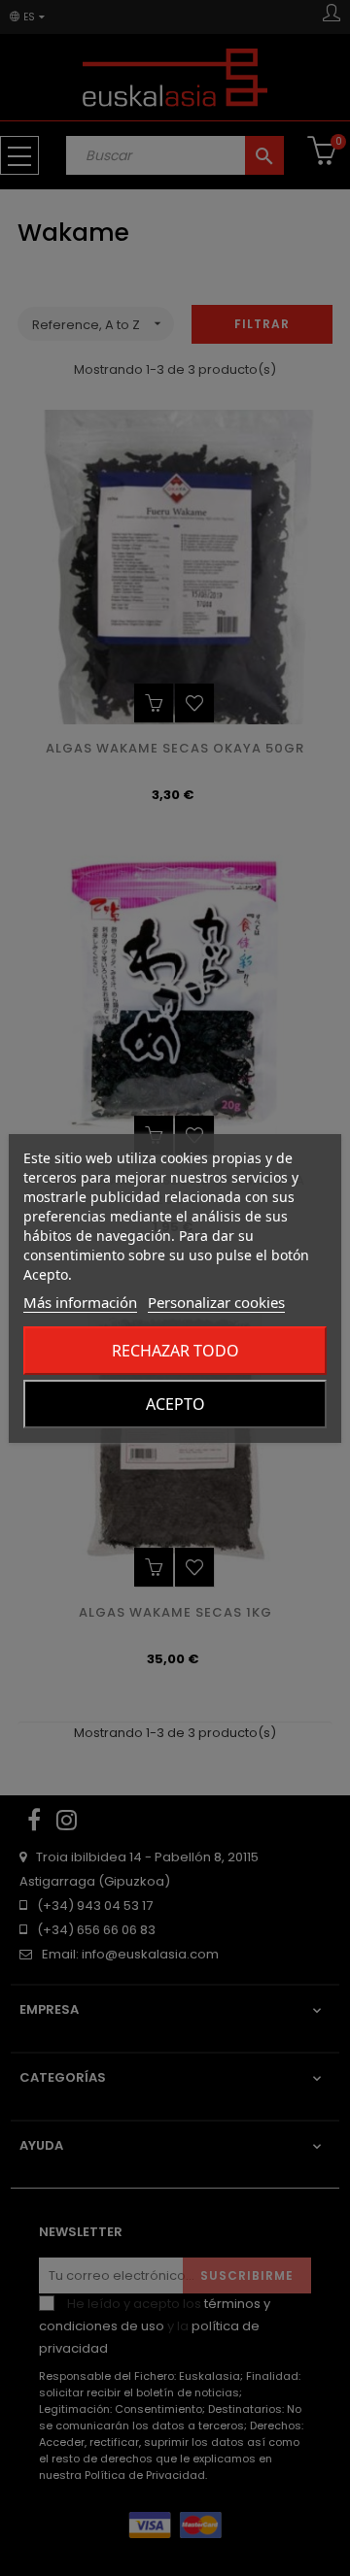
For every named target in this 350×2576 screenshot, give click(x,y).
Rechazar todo (175, 1351)
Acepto (175, 1404)
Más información (80, 1302)
